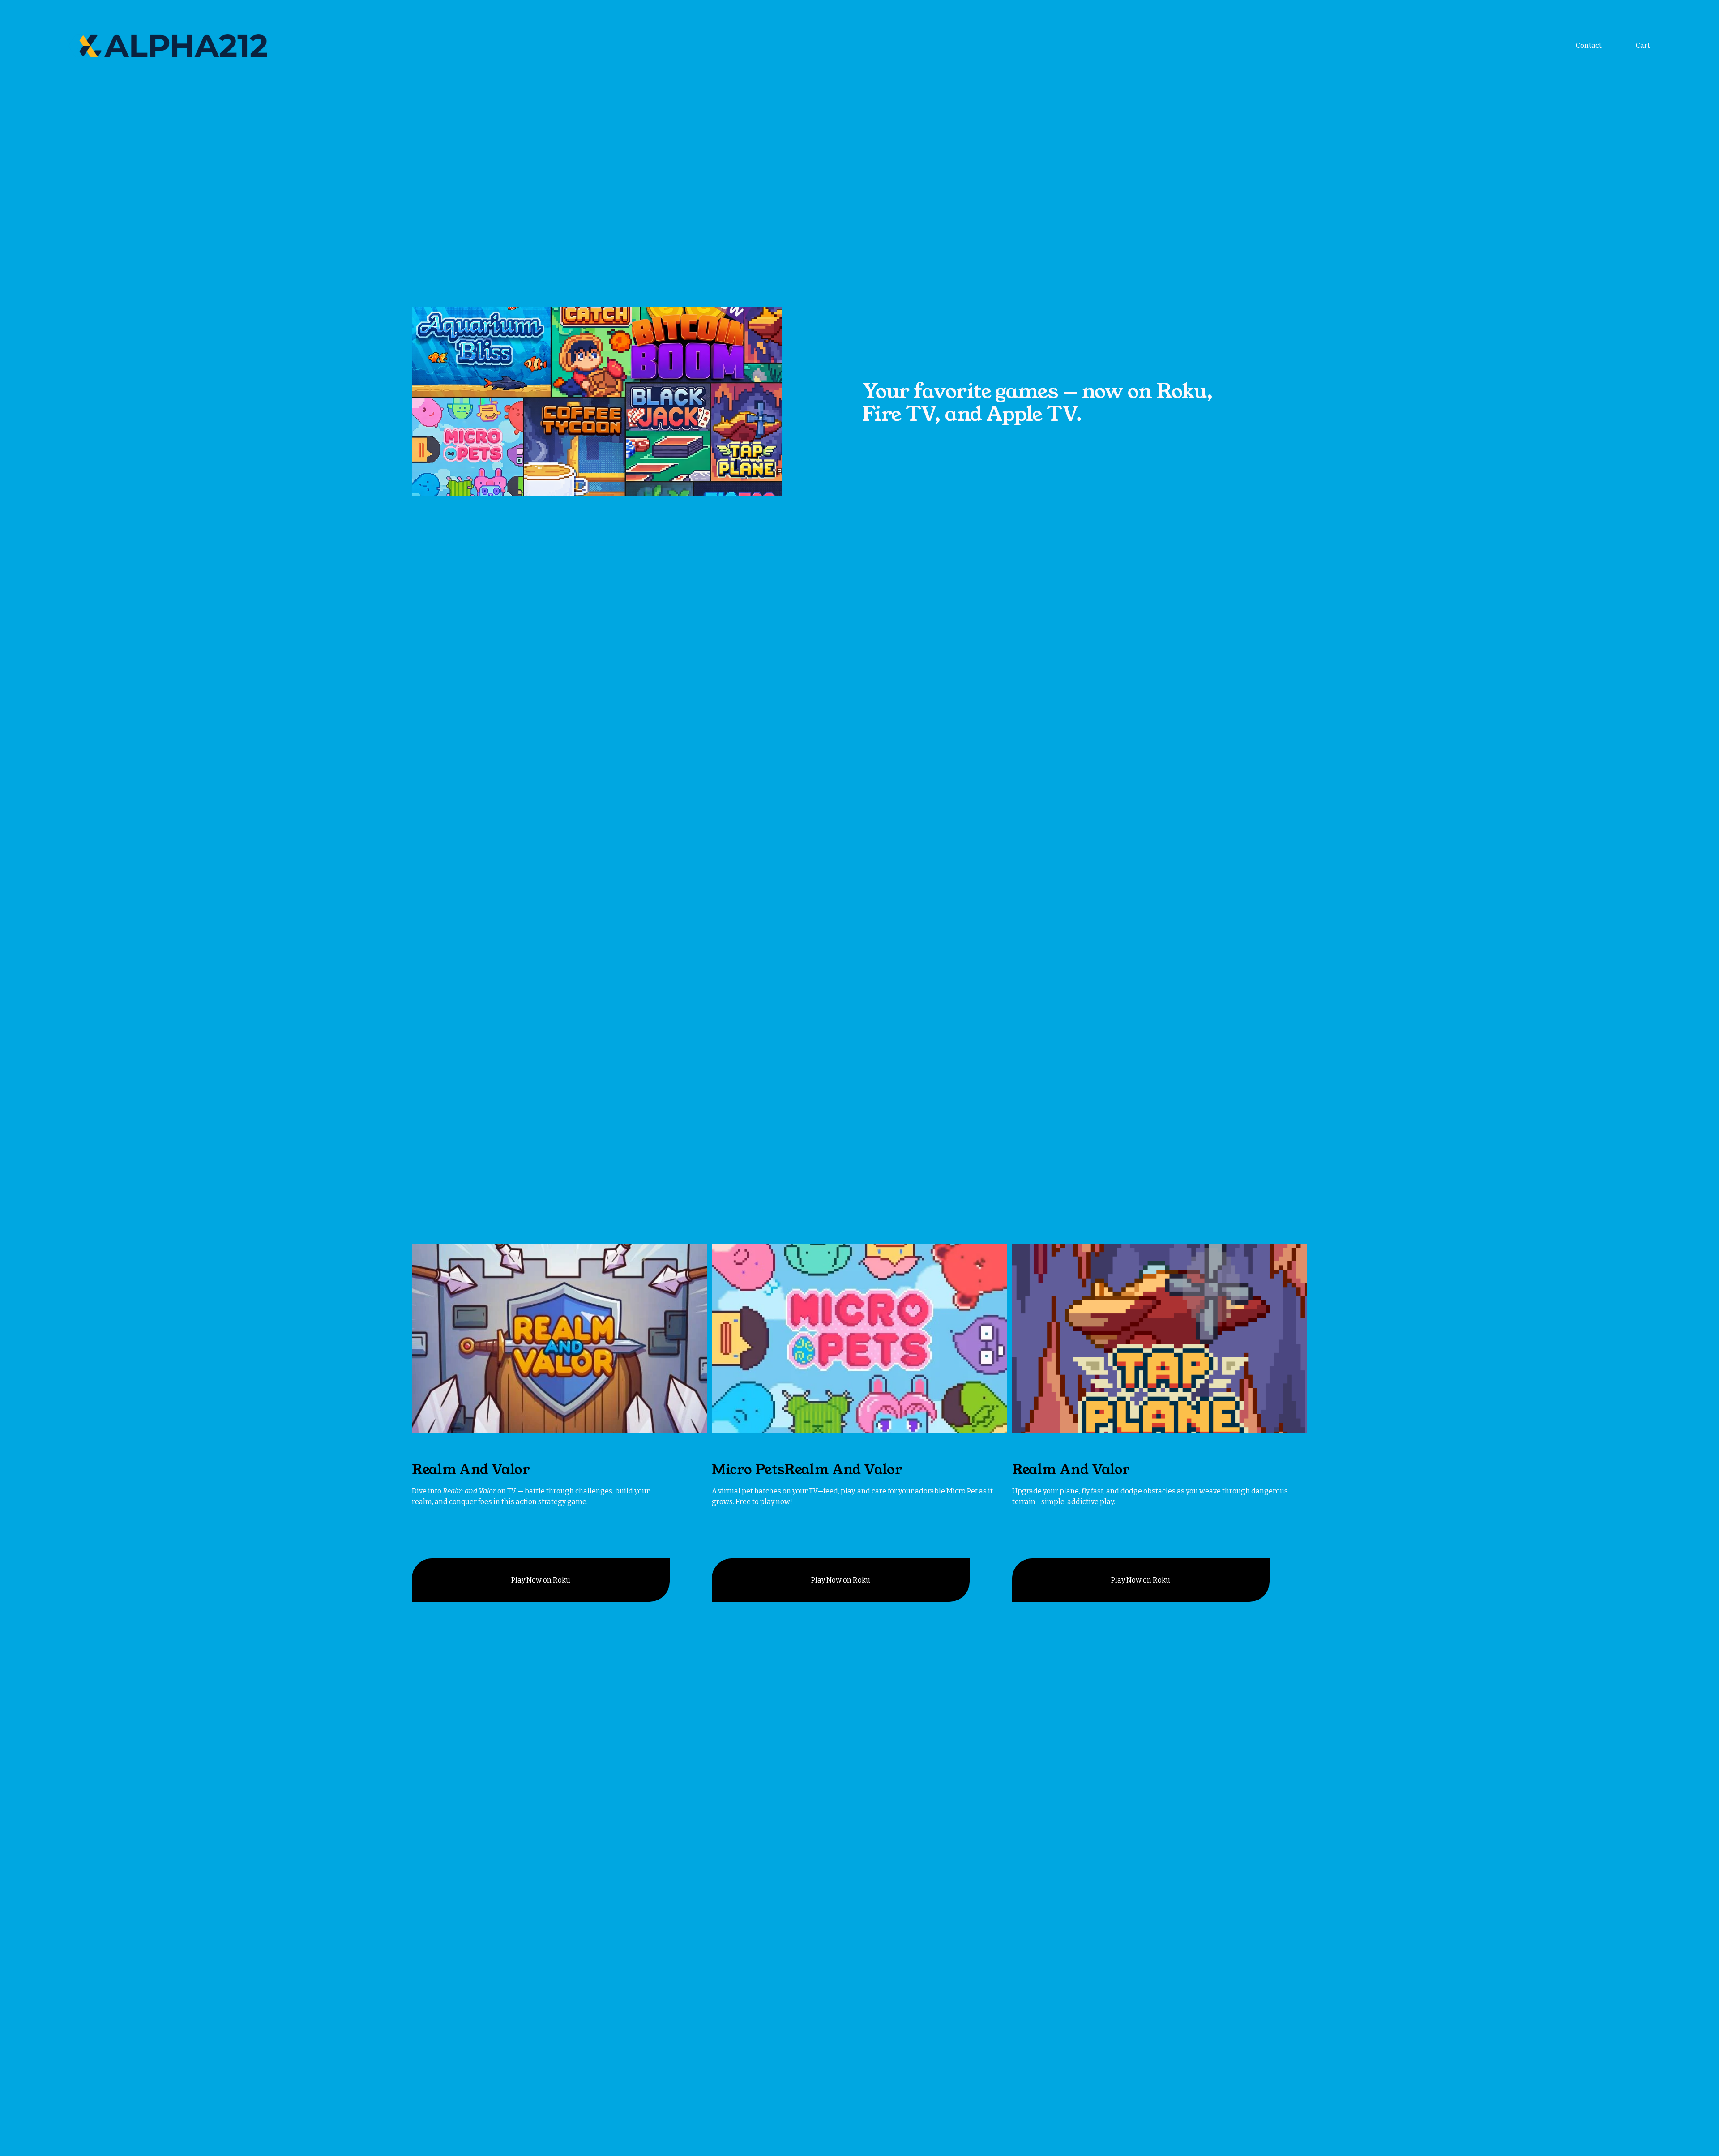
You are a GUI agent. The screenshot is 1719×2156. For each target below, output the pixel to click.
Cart (1643, 45)
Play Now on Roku (541, 1580)
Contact (1589, 45)
